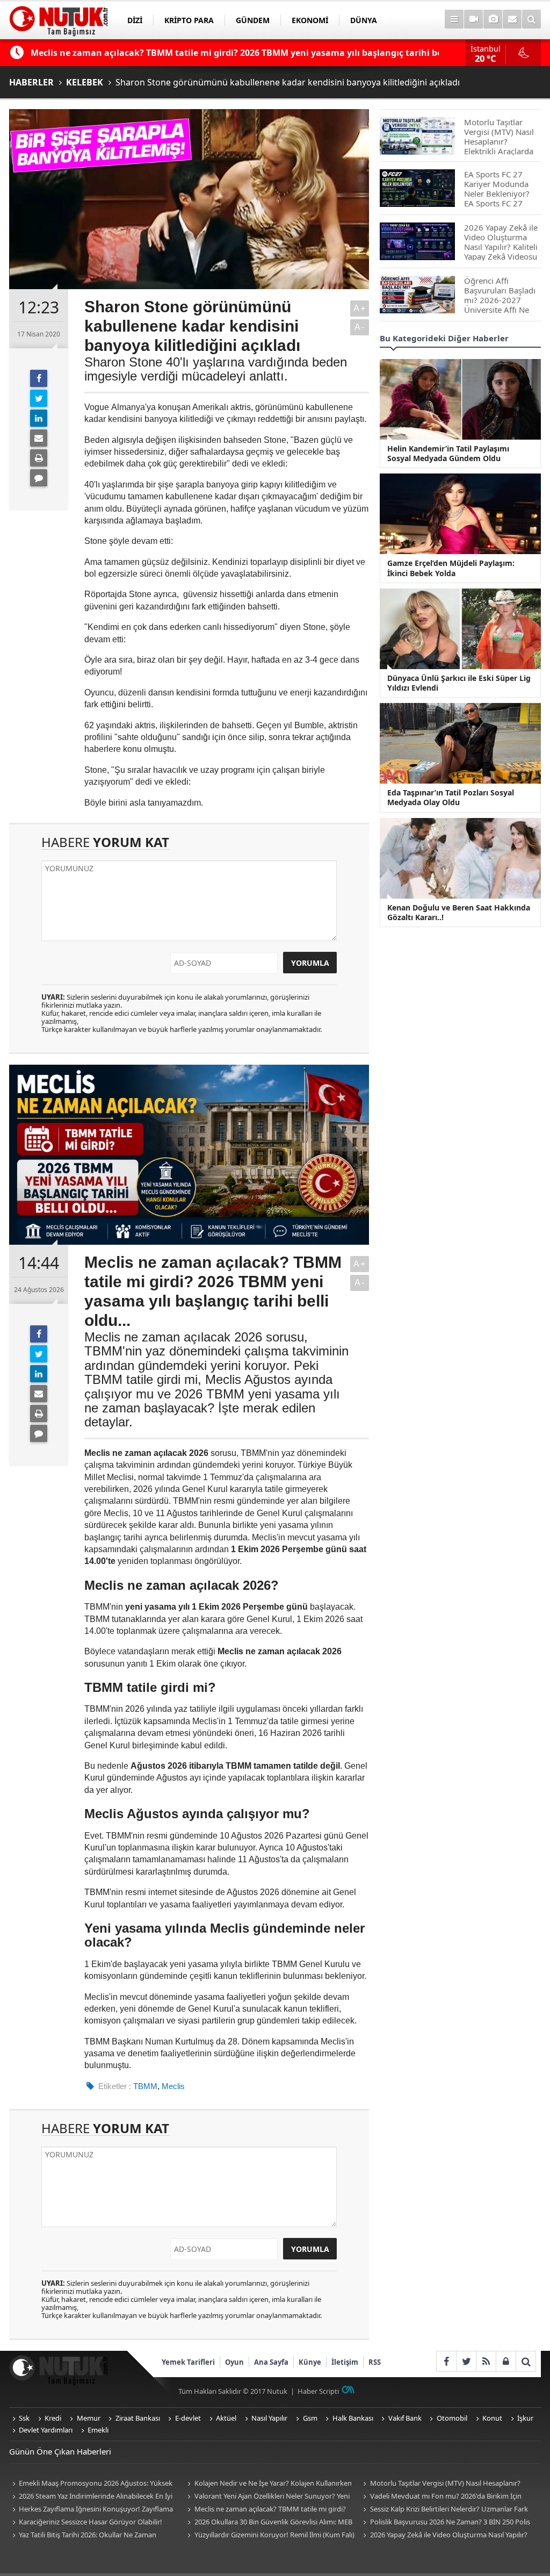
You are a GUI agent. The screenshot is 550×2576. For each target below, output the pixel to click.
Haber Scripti (318, 2391)
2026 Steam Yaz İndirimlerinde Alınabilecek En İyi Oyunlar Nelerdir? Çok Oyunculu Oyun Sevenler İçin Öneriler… (91, 2497)
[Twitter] (39, 398)
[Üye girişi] (506, 2361)
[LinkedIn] (39, 418)
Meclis (173, 2086)
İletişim (345, 2362)
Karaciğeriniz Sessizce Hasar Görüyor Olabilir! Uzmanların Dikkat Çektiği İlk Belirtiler (86, 2523)
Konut (492, 2418)
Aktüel (226, 2418)
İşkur (525, 2418)
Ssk (24, 2418)
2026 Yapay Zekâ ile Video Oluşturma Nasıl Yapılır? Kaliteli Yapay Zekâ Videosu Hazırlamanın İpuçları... (443, 2535)
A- (360, 327)
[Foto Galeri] (493, 19)
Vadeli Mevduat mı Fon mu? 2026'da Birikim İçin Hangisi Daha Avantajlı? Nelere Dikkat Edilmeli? (440, 2497)
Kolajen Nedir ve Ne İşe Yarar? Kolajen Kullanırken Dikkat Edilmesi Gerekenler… (268, 2484)
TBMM (145, 2086)
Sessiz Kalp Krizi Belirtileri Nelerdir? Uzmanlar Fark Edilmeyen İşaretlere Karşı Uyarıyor (444, 2510)
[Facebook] (39, 378)
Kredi (53, 2418)
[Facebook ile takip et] (446, 2361)
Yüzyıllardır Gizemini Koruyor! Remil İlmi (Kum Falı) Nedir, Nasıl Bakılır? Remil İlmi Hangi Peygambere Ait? (270, 2535)
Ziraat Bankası (138, 2418)
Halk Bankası (353, 2418)
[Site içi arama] (531, 19)
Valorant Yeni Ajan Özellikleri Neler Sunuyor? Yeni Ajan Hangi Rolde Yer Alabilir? (267, 2497)
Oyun (234, 2362)
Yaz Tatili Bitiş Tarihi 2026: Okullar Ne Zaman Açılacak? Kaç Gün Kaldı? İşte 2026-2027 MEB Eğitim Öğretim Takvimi (90, 2535)
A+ (360, 308)
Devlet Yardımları (46, 2430)
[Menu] (454, 19)
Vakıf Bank (405, 2418)
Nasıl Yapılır (269, 2418)
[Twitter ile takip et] (466, 2361)
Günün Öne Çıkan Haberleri (60, 2451)
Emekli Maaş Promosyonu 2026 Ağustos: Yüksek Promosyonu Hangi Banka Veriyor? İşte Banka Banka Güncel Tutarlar (93, 2484)
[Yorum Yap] (39, 478)
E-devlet (188, 2418)
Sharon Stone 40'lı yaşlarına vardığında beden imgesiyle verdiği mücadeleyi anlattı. (216, 369)
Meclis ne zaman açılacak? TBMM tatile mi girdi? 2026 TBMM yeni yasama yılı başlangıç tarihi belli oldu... (265, 2510)
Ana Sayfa (271, 2362)
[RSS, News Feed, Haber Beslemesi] (486, 2361)
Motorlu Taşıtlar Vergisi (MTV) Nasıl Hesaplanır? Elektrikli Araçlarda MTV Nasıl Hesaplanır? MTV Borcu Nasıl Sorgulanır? (444, 2484)
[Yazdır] (39, 458)
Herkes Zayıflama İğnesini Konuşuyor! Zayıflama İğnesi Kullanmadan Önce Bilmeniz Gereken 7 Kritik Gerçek (91, 2510)
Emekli (98, 2430)
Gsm (310, 2418)
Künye (310, 2362)
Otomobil (452, 2418)
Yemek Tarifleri (188, 2362)
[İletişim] (512, 19)
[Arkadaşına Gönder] (39, 438)
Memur (89, 2418)
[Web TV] (473, 19)
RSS (375, 2362)
